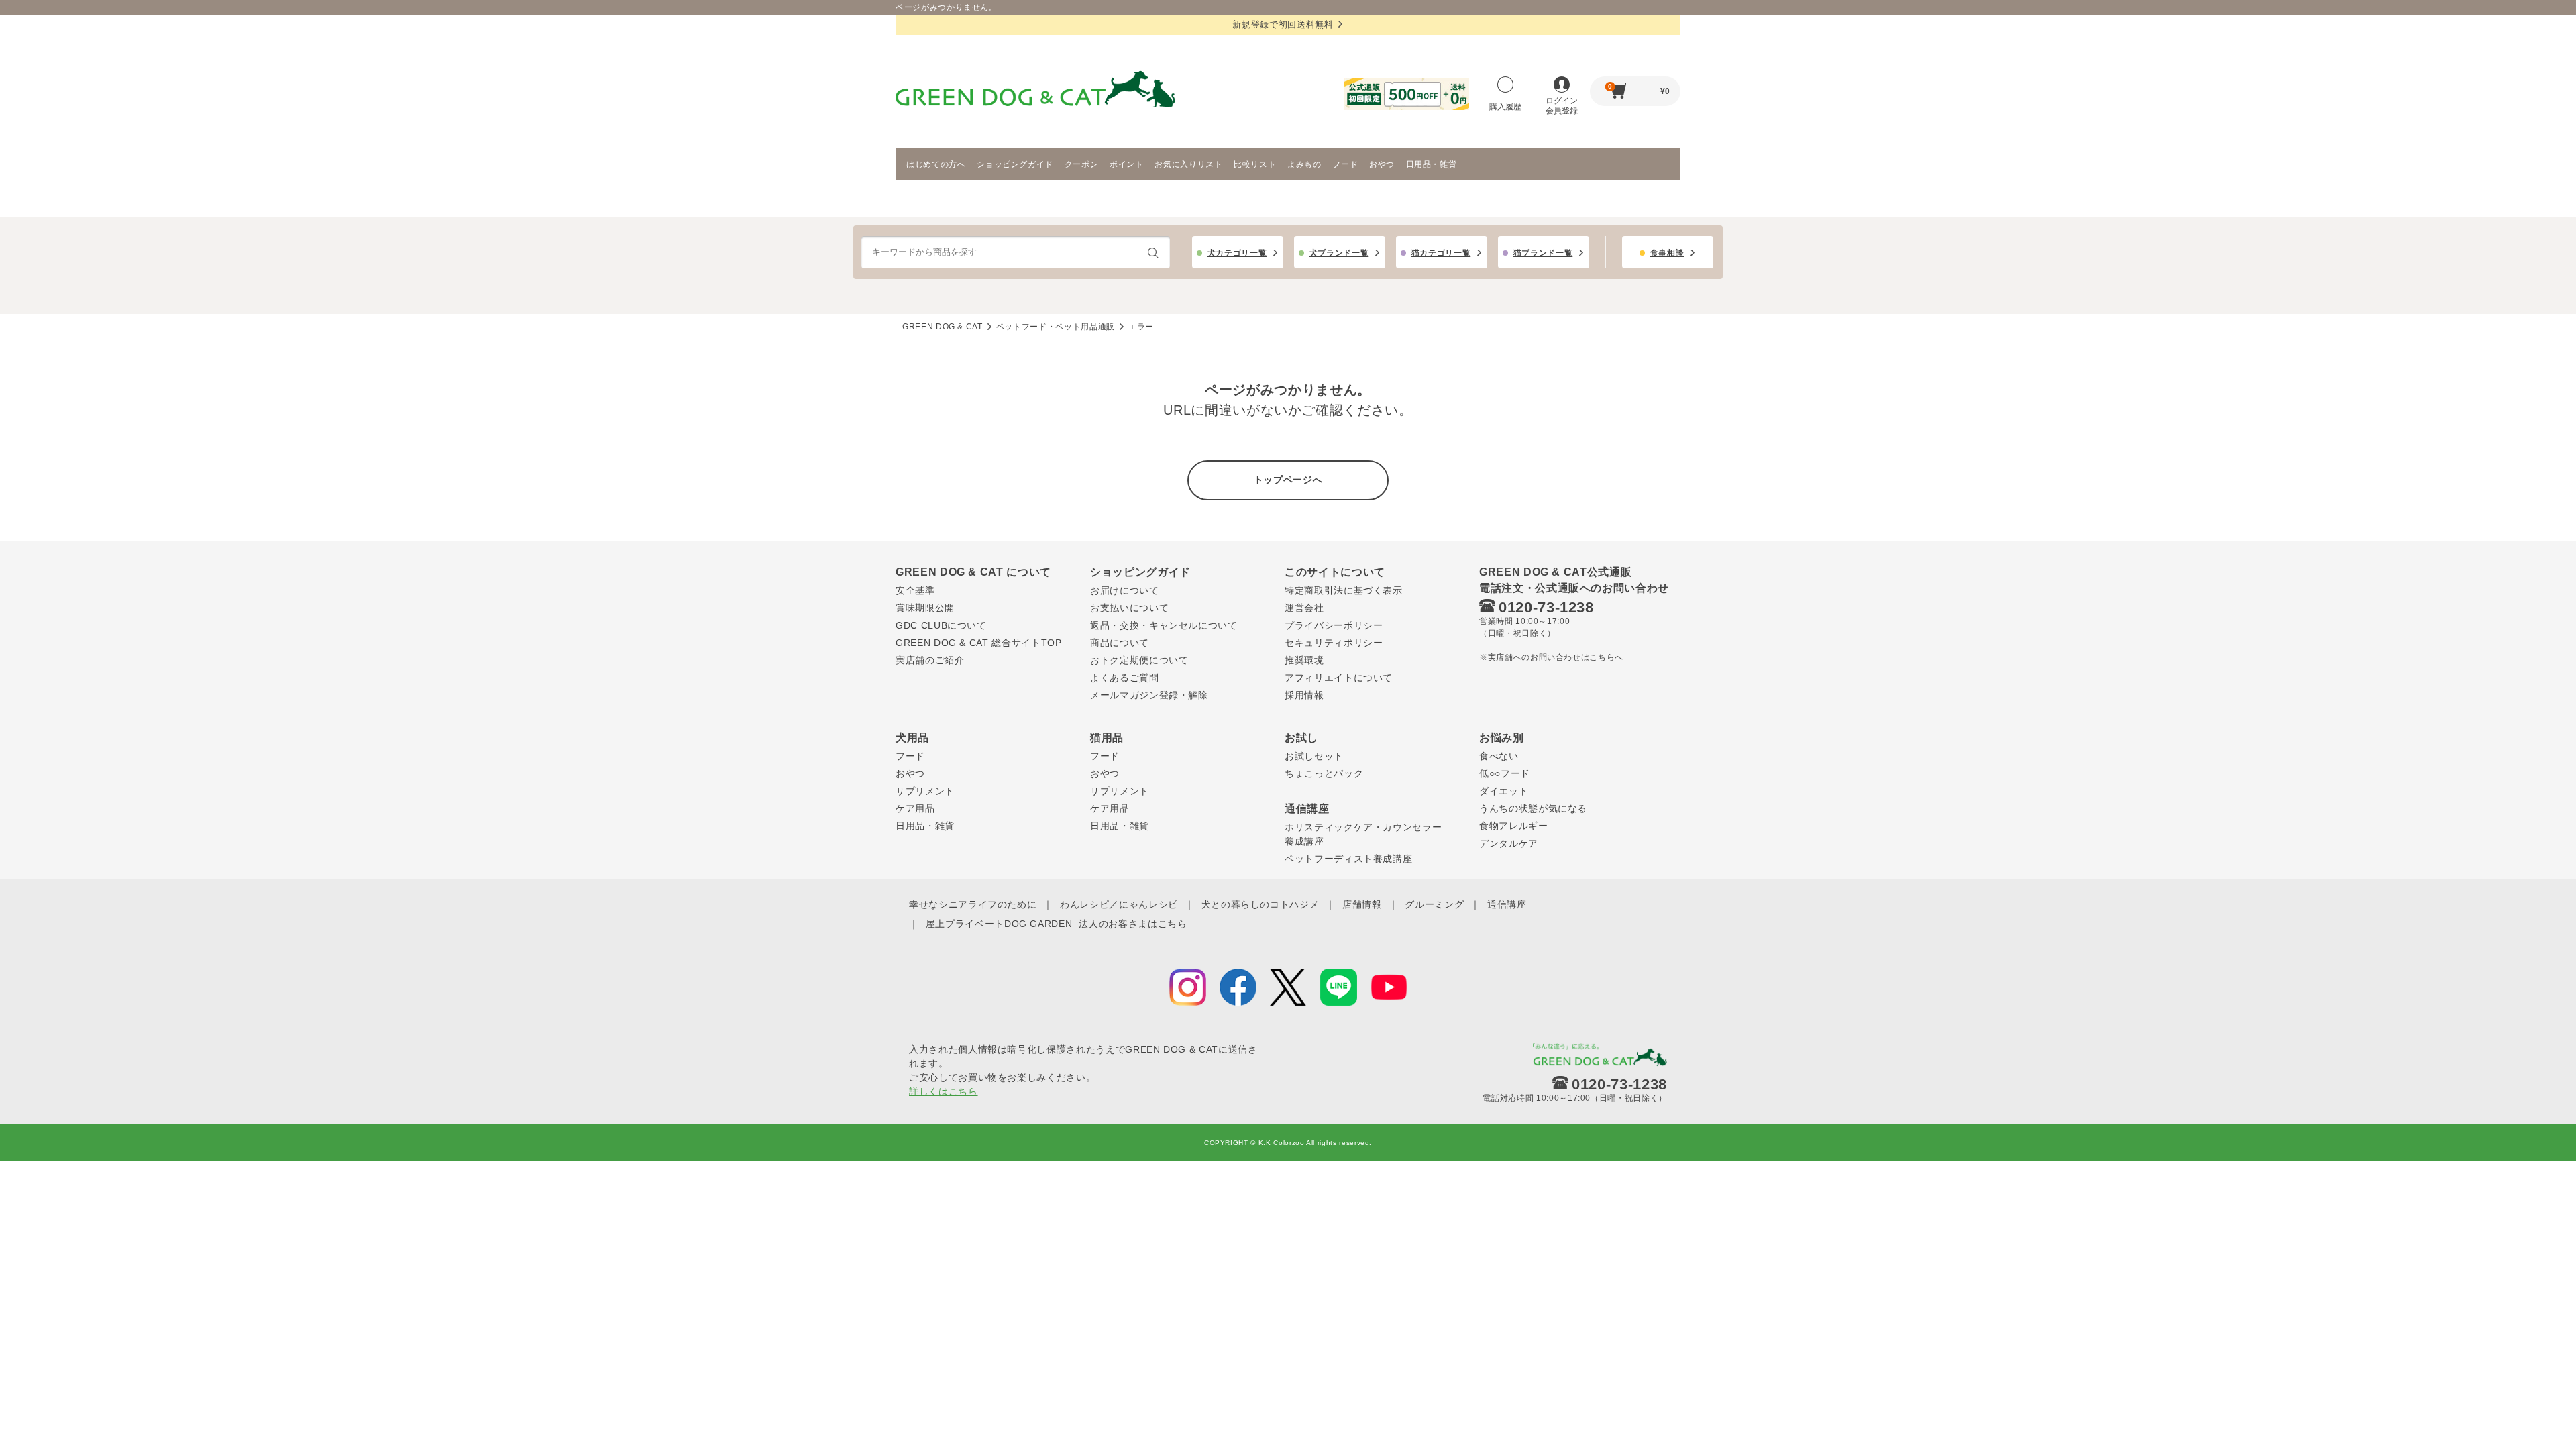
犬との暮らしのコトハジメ (1260, 904)
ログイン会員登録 (1562, 106)
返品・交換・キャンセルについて (1164, 625)
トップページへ (1288, 480)
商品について (1120, 643)
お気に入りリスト (1188, 164)
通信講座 (1507, 904)
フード (1345, 164)
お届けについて (1125, 590)
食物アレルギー (1514, 826)
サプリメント (925, 791)
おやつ (1382, 164)
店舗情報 (1362, 904)
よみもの (1304, 164)
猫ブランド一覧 (1543, 253)
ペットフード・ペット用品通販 (1056, 327)
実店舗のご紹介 (930, 660)
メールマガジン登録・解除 (1149, 695)
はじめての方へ (936, 164)
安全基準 (915, 590)
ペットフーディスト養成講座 (1348, 859)
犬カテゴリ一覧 (1237, 253)
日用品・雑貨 (1432, 164)
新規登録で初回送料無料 (1283, 24)
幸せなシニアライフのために (973, 904)
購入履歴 (1505, 107)
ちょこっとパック (1324, 773)
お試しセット (1314, 756)
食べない (1499, 756)
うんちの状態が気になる (1533, 808)
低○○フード (1505, 773)
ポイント (1127, 164)
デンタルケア (1509, 843)
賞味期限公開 (925, 608)
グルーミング (1434, 904)
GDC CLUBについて (941, 625)
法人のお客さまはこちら (1133, 924)
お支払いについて (1129, 608)
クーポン (1082, 164)
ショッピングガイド (1015, 164)
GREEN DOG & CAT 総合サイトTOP (979, 643)
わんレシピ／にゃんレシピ (1119, 904)
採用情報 (1304, 695)
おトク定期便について (1139, 660)
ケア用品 (915, 808)
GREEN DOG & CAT (943, 327)
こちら (1602, 657)
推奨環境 (1304, 660)
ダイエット (1504, 791)
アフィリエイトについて (1339, 678)
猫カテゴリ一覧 (1441, 253)
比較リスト (1255, 164)
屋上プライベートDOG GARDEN (999, 924)
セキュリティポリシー (1334, 643)
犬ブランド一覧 (1339, 253)
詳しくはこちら (944, 1091)
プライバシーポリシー (1334, 625)
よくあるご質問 (1125, 678)
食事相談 (1667, 253)
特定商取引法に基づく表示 (1344, 590)
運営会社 (1304, 608)
